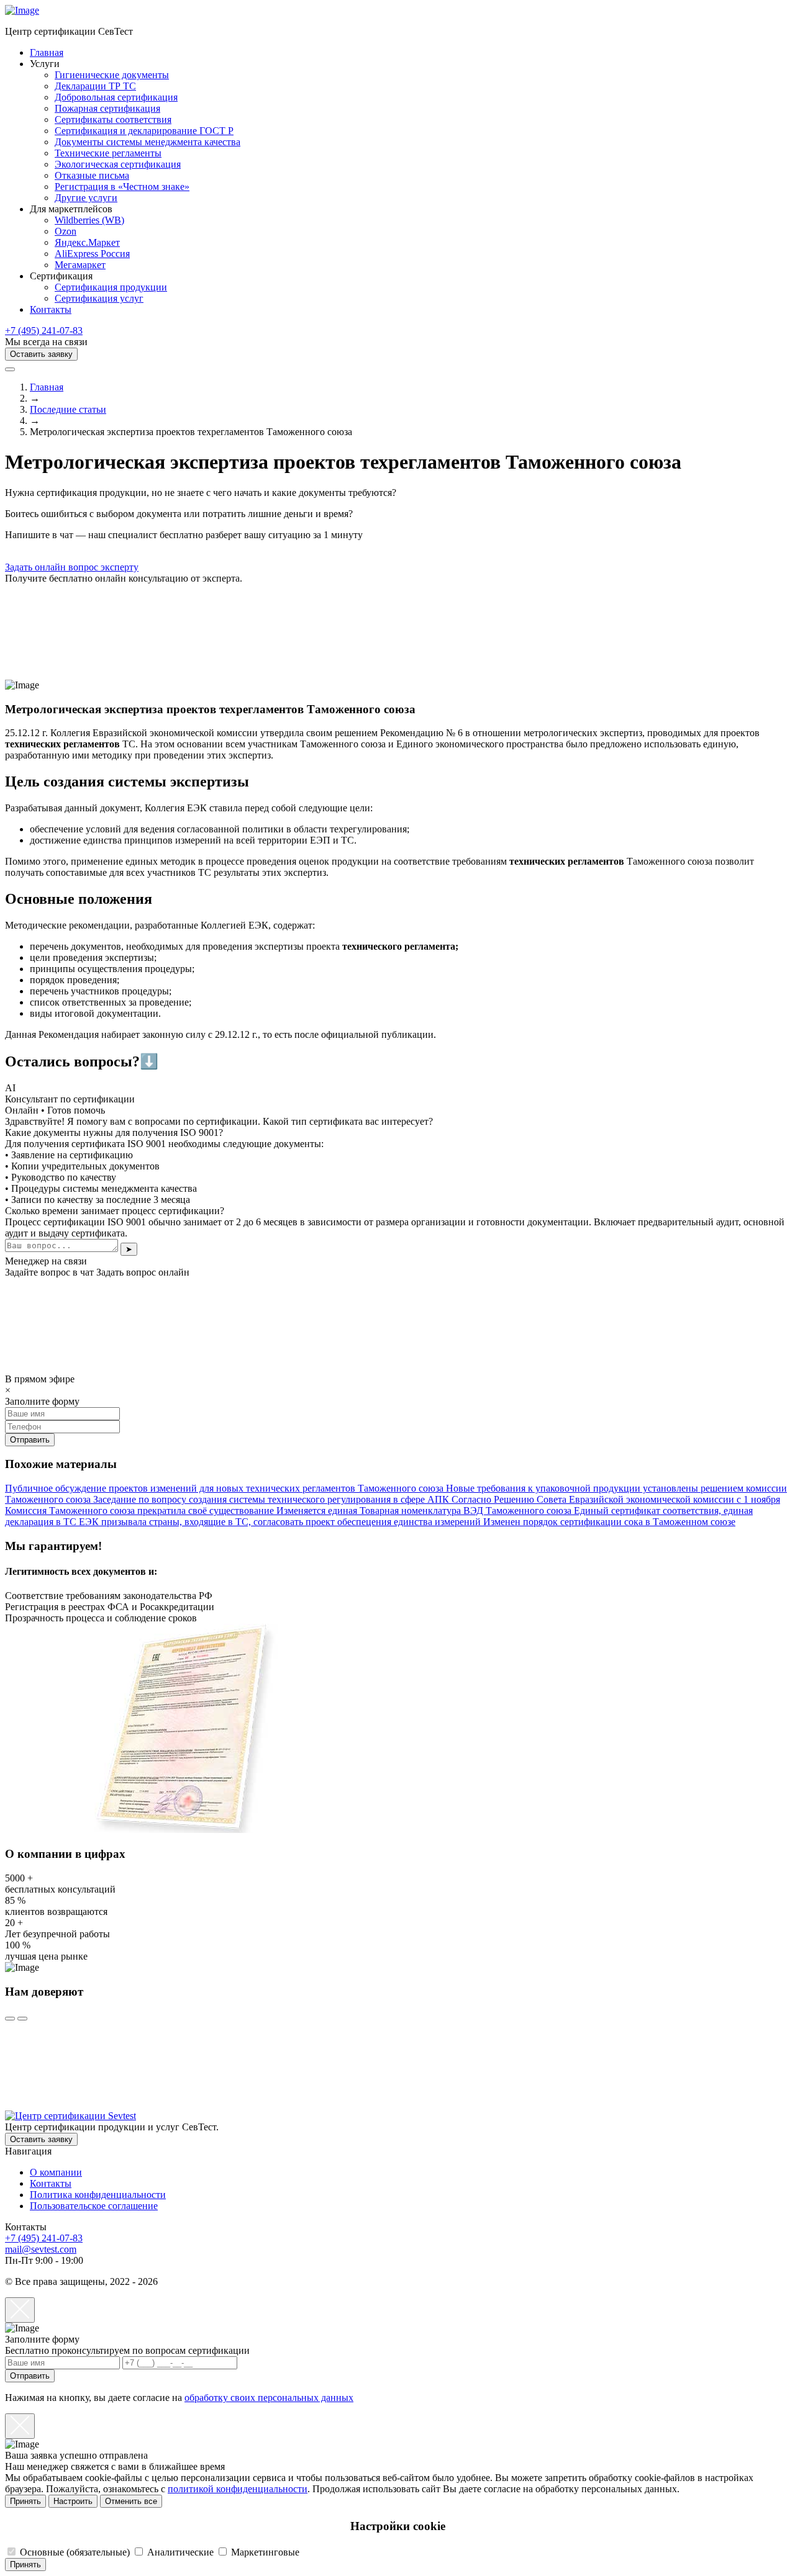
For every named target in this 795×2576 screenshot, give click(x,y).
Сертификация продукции (111, 287)
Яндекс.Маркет (87, 242)
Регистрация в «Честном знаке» (122, 187)
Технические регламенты (108, 153)
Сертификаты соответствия (113, 119)
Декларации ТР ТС (95, 86)
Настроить (73, 2501)
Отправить (30, 2376)
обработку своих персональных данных (269, 2398)
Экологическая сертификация (118, 164)
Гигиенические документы (112, 75)
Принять (25, 2501)
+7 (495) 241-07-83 (44, 331)
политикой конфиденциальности (238, 2489)
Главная (47, 52)
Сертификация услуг (99, 298)
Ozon (66, 231)
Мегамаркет (80, 265)
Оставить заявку (41, 354)
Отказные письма (92, 175)
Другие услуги (86, 198)
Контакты (51, 309)
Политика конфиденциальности (98, 2195)
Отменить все (131, 2501)
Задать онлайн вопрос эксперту (72, 567)
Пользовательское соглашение (94, 2206)
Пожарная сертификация (107, 108)
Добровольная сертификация (116, 97)
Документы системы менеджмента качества (148, 142)
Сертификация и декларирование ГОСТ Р (144, 131)
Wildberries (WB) (89, 220)
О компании (56, 2172)
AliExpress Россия (92, 254)
